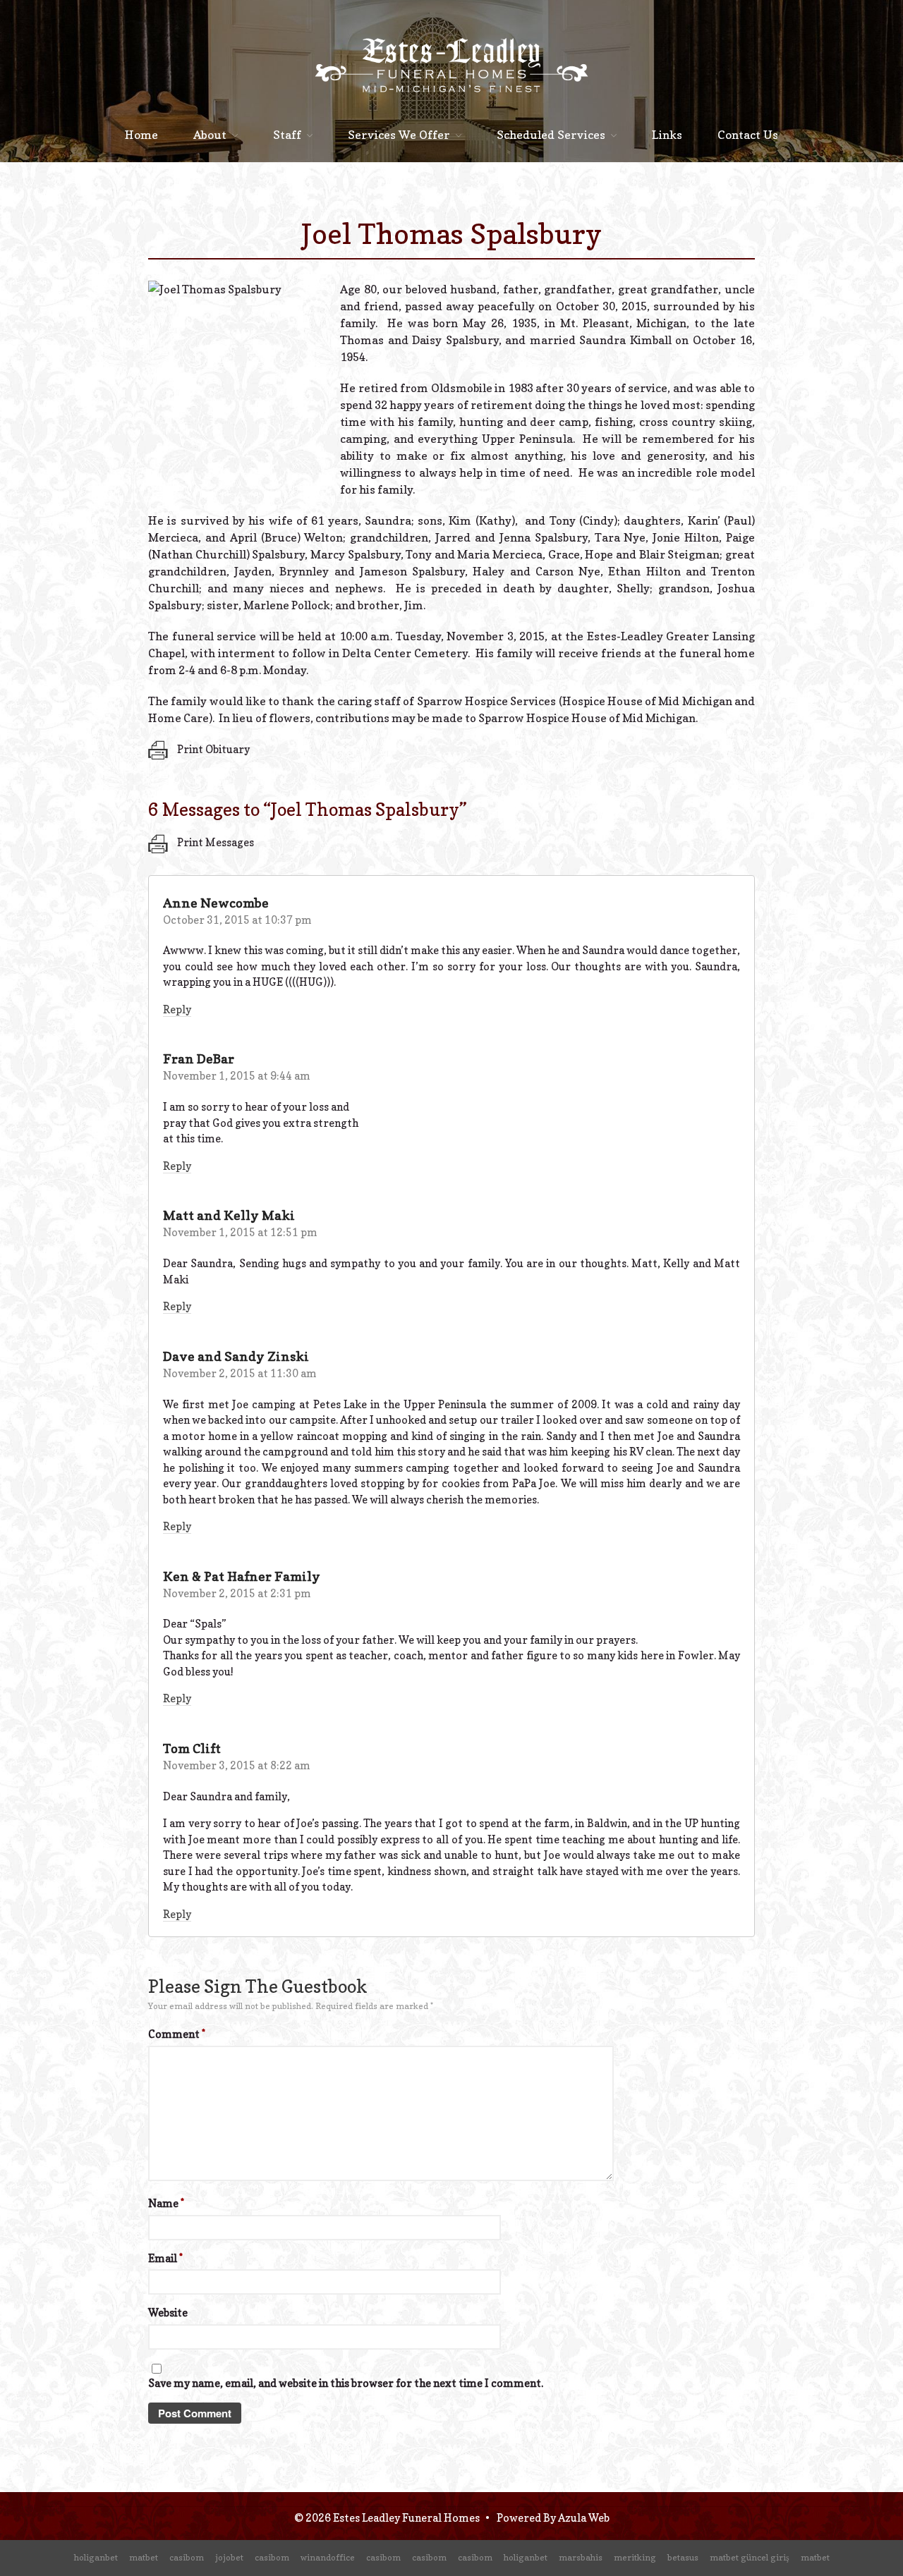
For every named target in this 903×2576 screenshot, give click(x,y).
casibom (187, 2557)
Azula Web (584, 2518)
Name (166, 2203)
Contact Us (748, 135)
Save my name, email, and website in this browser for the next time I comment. (346, 2383)
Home (141, 135)
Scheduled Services (551, 135)
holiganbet (96, 2557)
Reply (177, 1009)
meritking (635, 2557)
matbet (144, 2557)
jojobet (229, 2557)
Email (165, 2258)
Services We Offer (399, 135)
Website (168, 2313)
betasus (683, 2557)
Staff (287, 135)
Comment (177, 2034)
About (210, 135)
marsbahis (581, 2557)
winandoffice (328, 2557)
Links (667, 135)
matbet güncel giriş (750, 2557)
